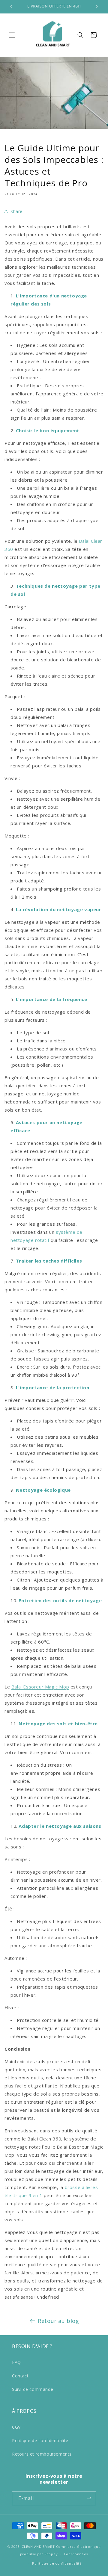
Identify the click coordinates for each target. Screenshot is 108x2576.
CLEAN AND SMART (38, 2546)
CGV (16, 2427)
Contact (20, 2376)
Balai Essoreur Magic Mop (40, 1687)
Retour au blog (58, 2321)
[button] (12, 35)
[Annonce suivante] (97, 7)
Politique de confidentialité (40, 2440)
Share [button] (16, 211)
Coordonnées (76, 2554)
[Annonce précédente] (11, 7)
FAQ (16, 2362)
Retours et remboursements (42, 2454)
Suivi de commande (33, 2389)
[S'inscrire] (89, 2498)
